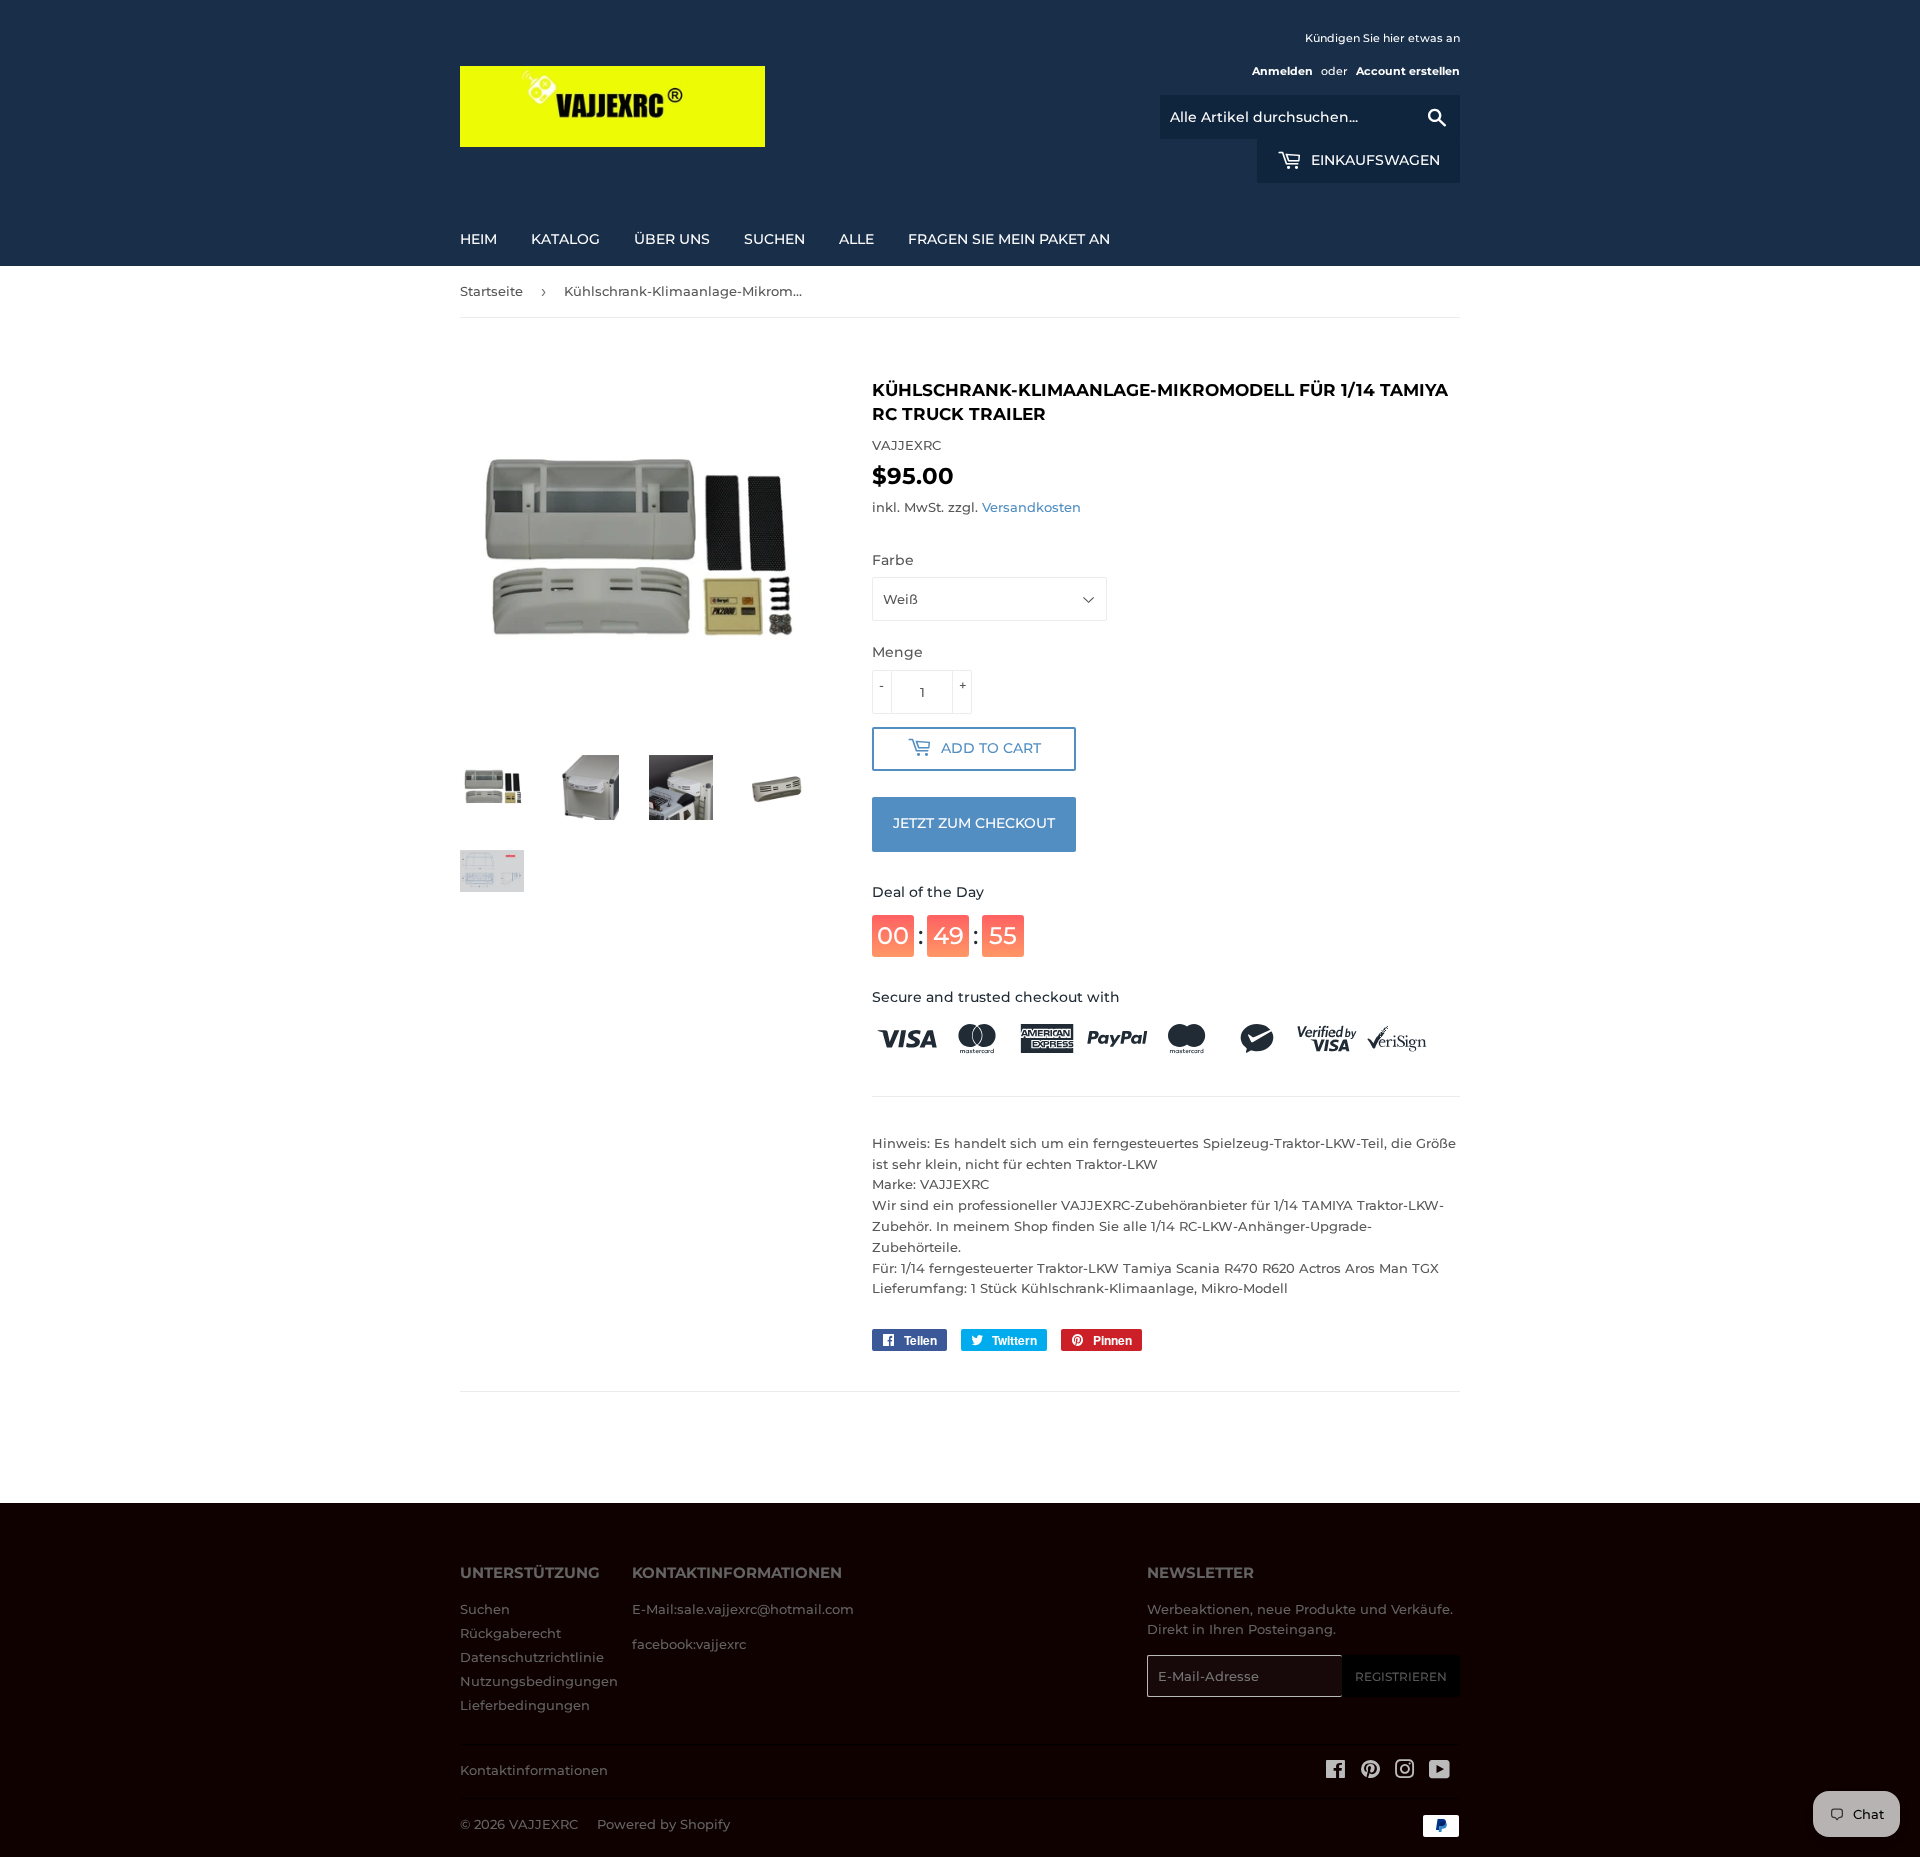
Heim (478, 239)
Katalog (565, 239)
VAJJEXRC (543, 1824)
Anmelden (1282, 71)
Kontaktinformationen (534, 1770)
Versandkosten (1031, 507)
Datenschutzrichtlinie (532, 1657)
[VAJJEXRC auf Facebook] (1335, 1772)
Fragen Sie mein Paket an (1009, 239)
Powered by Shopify (663, 1824)
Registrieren (1401, 1676)
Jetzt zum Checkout (974, 823)
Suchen (485, 1609)
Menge (897, 652)
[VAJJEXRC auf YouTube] (1439, 1772)
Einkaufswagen (1373, 160)
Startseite (491, 291)
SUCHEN (774, 239)
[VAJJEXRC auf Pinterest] (1370, 1772)
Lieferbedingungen (525, 1705)
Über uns (672, 239)
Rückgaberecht (510, 1633)
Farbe (893, 560)
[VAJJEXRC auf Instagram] (1405, 1772)
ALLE (856, 239)
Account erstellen (1408, 71)
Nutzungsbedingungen (539, 1681)
